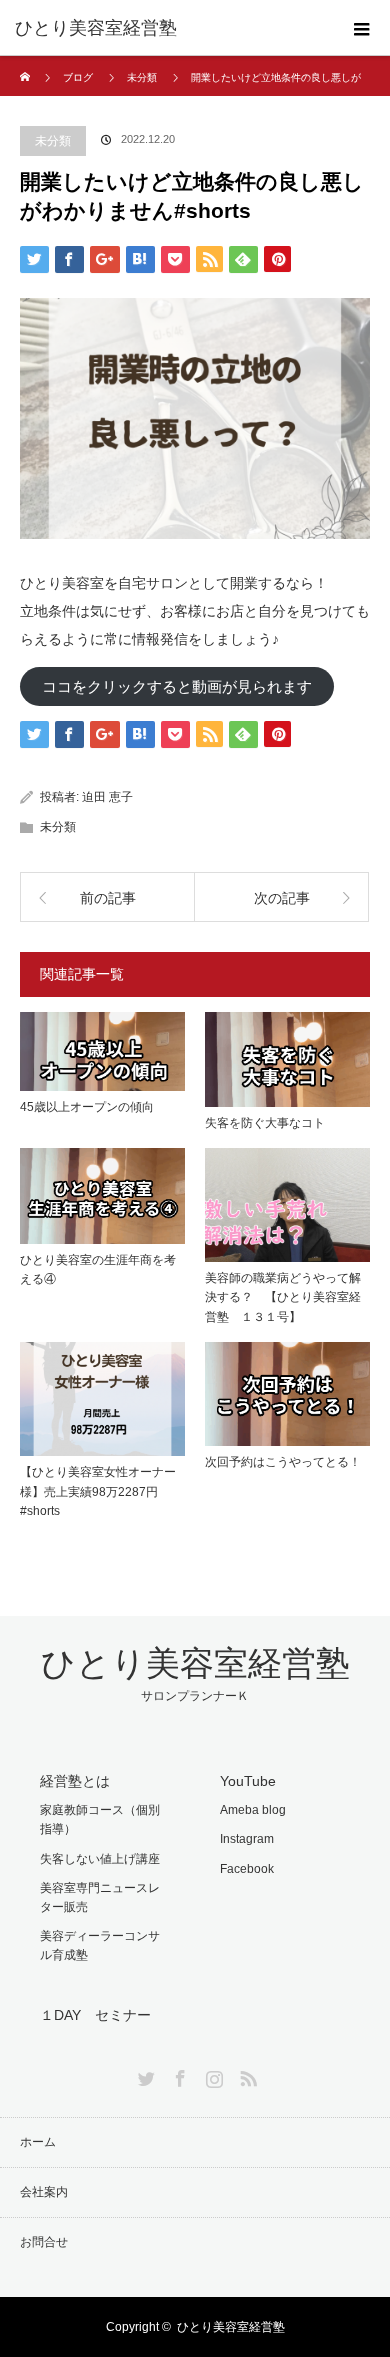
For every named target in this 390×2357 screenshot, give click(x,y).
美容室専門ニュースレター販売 (100, 1897)
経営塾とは (75, 1781)
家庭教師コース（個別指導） (100, 1819)
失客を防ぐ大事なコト (265, 1123)
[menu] (362, 28)
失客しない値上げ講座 (100, 1859)
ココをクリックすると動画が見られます (177, 686)
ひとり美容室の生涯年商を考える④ (98, 1269)
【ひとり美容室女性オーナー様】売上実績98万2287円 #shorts (98, 1491)
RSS (246, 2075)
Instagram (247, 1839)
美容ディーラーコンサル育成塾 (100, 1945)
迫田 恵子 (107, 797)
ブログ (78, 77)
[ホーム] (26, 63)
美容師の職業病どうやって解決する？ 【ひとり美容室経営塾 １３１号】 (283, 1297)
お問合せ (44, 2242)
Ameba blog (253, 1810)
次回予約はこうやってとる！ (283, 1462)
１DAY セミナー (95, 2015)
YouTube (248, 1781)
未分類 (142, 77)
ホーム (38, 2142)
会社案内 (44, 2192)
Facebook (247, 1869)
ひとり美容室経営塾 (96, 28)
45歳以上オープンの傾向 (87, 1107)
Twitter (144, 2075)
